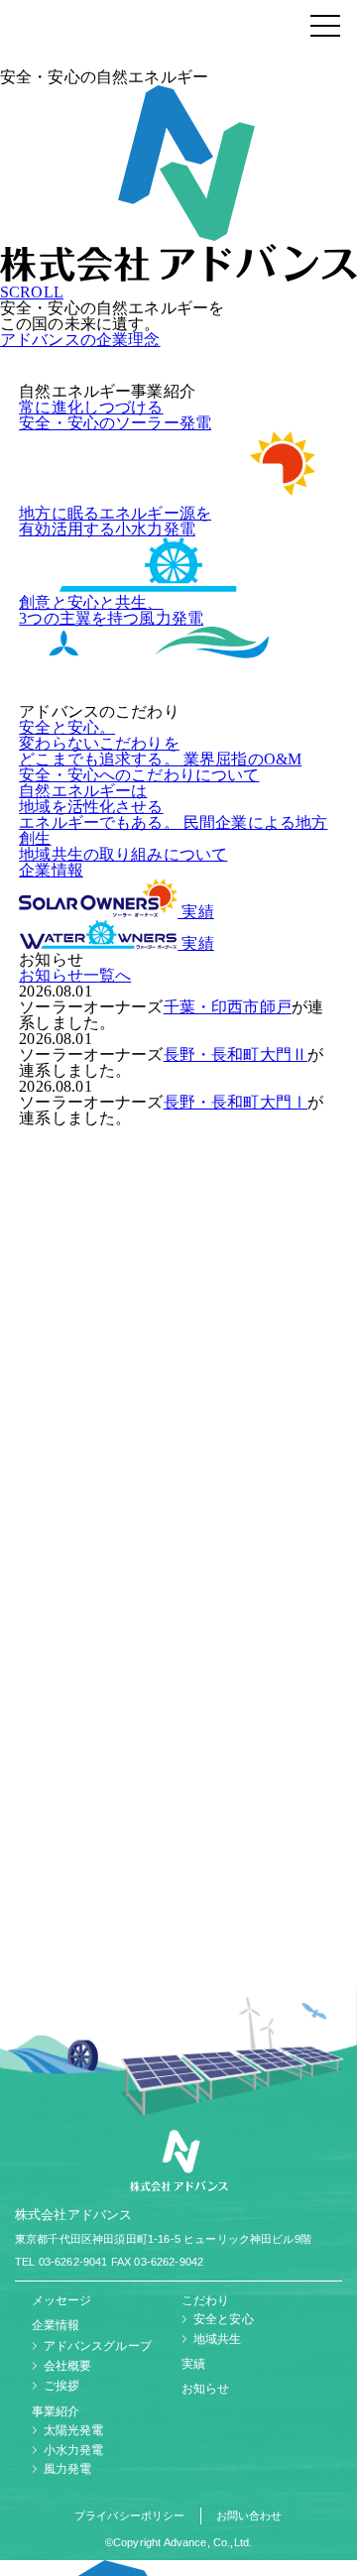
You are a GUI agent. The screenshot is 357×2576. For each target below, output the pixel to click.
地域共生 (218, 2339)
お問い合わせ (249, 2516)
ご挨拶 (61, 2386)
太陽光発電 (74, 2430)
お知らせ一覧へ (75, 975)
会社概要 (68, 2366)
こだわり (206, 2300)
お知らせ (206, 2389)
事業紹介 (56, 2411)
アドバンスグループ (98, 2346)
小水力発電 (74, 2450)
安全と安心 (224, 2319)
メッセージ (62, 2300)
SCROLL (32, 292)
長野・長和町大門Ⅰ (236, 1102)
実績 (195, 912)
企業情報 (51, 870)
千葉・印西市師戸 (228, 1007)
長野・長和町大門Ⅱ (236, 1054)
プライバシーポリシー (130, 2516)
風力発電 (68, 2469)
